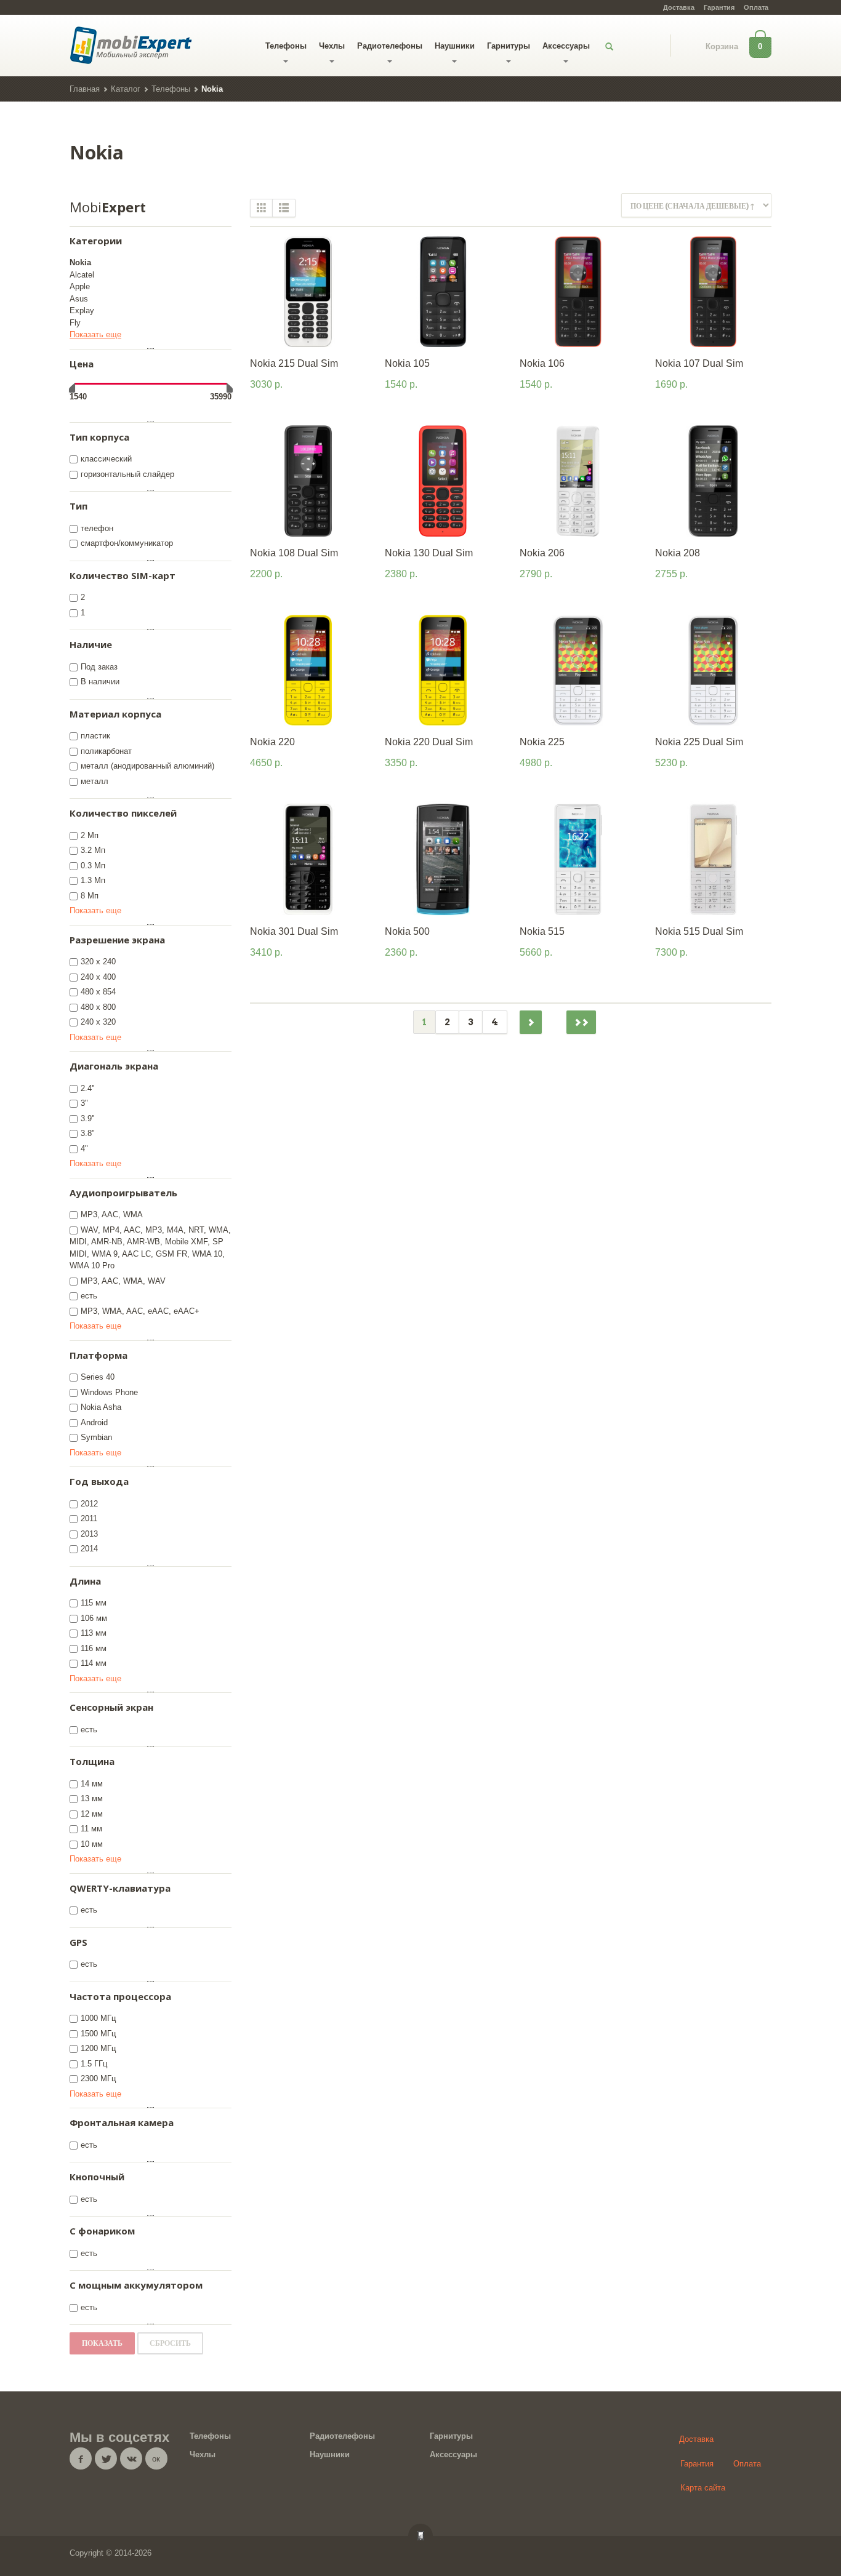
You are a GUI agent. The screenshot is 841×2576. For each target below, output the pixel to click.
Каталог (126, 89)
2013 (89, 1534)
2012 (89, 1504)
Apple (80, 286)
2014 (89, 1549)
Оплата (756, 7)
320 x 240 (98, 962)
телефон (97, 528)
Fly (75, 323)
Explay (82, 310)
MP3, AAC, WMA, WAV (123, 1281)
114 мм (94, 1663)
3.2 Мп (93, 850)
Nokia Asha (101, 1407)
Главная (85, 89)
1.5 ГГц (94, 2064)
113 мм (94, 1633)
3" (84, 1103)
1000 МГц (98, 2018)
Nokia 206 (542, 553)
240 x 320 (98, 1022)
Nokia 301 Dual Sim (294, 931)
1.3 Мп (93, 880)
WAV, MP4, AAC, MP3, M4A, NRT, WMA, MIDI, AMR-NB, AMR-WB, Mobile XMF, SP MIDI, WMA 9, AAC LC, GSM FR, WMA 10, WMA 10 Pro (150, 1248)
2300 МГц (98, 2078)
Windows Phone (109, 1392)
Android (94, 1422)
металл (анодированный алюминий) (147, 766)
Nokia (80, 262)
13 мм (92, 1798)
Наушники (455, 46)
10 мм (92, 1844)
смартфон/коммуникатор (127, 543)
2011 (89, 1518)
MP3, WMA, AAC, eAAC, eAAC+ (140, 1311)
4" (84, 1149)
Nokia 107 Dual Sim (699, 363)
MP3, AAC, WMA (112, 1214)
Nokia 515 (542, 931)
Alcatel (82, 275)
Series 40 (98, 1377)
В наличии (100, 682)
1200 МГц (98, 2048)
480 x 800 (98, 1007)
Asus (79, 299)
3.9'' (87, 1118)
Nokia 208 (678, 553)
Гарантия (719, 7)
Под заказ (99, 667)
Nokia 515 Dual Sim (699, 931)
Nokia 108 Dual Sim (294, 553)
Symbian (96, 1437)
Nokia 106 (542, 363)
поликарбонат (106, 751)
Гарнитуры (509, 46)
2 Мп (90, 835)
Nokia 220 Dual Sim (429, 742)
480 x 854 (98, 992)
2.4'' (87, 1088)
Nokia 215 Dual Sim (294, 363)
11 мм (91, 1829)
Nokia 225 (542, 742)
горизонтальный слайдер (127, 474)
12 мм (92, 1814)
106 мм (94, 1618)
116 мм (94, 1648)
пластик (95, 736)
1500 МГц (98, 2034)
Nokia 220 (272, 742)
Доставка (679, 7)
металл (95, 781)
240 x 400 (98, 977)
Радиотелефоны (390, 46)
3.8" (88, 1133)
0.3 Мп (93, 866)
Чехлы (332, 46)
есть (89, 1296)
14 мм (92, 1784)
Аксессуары (566, 46)
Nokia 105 (407, 363)
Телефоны (286, 46)
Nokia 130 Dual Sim (429, 553)
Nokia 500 (407, 931)
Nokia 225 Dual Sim (699, 742)
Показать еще (95, 334)
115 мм (94, 1603)
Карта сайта (703, 2488)
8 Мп (90, 896)
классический (106, 459)
